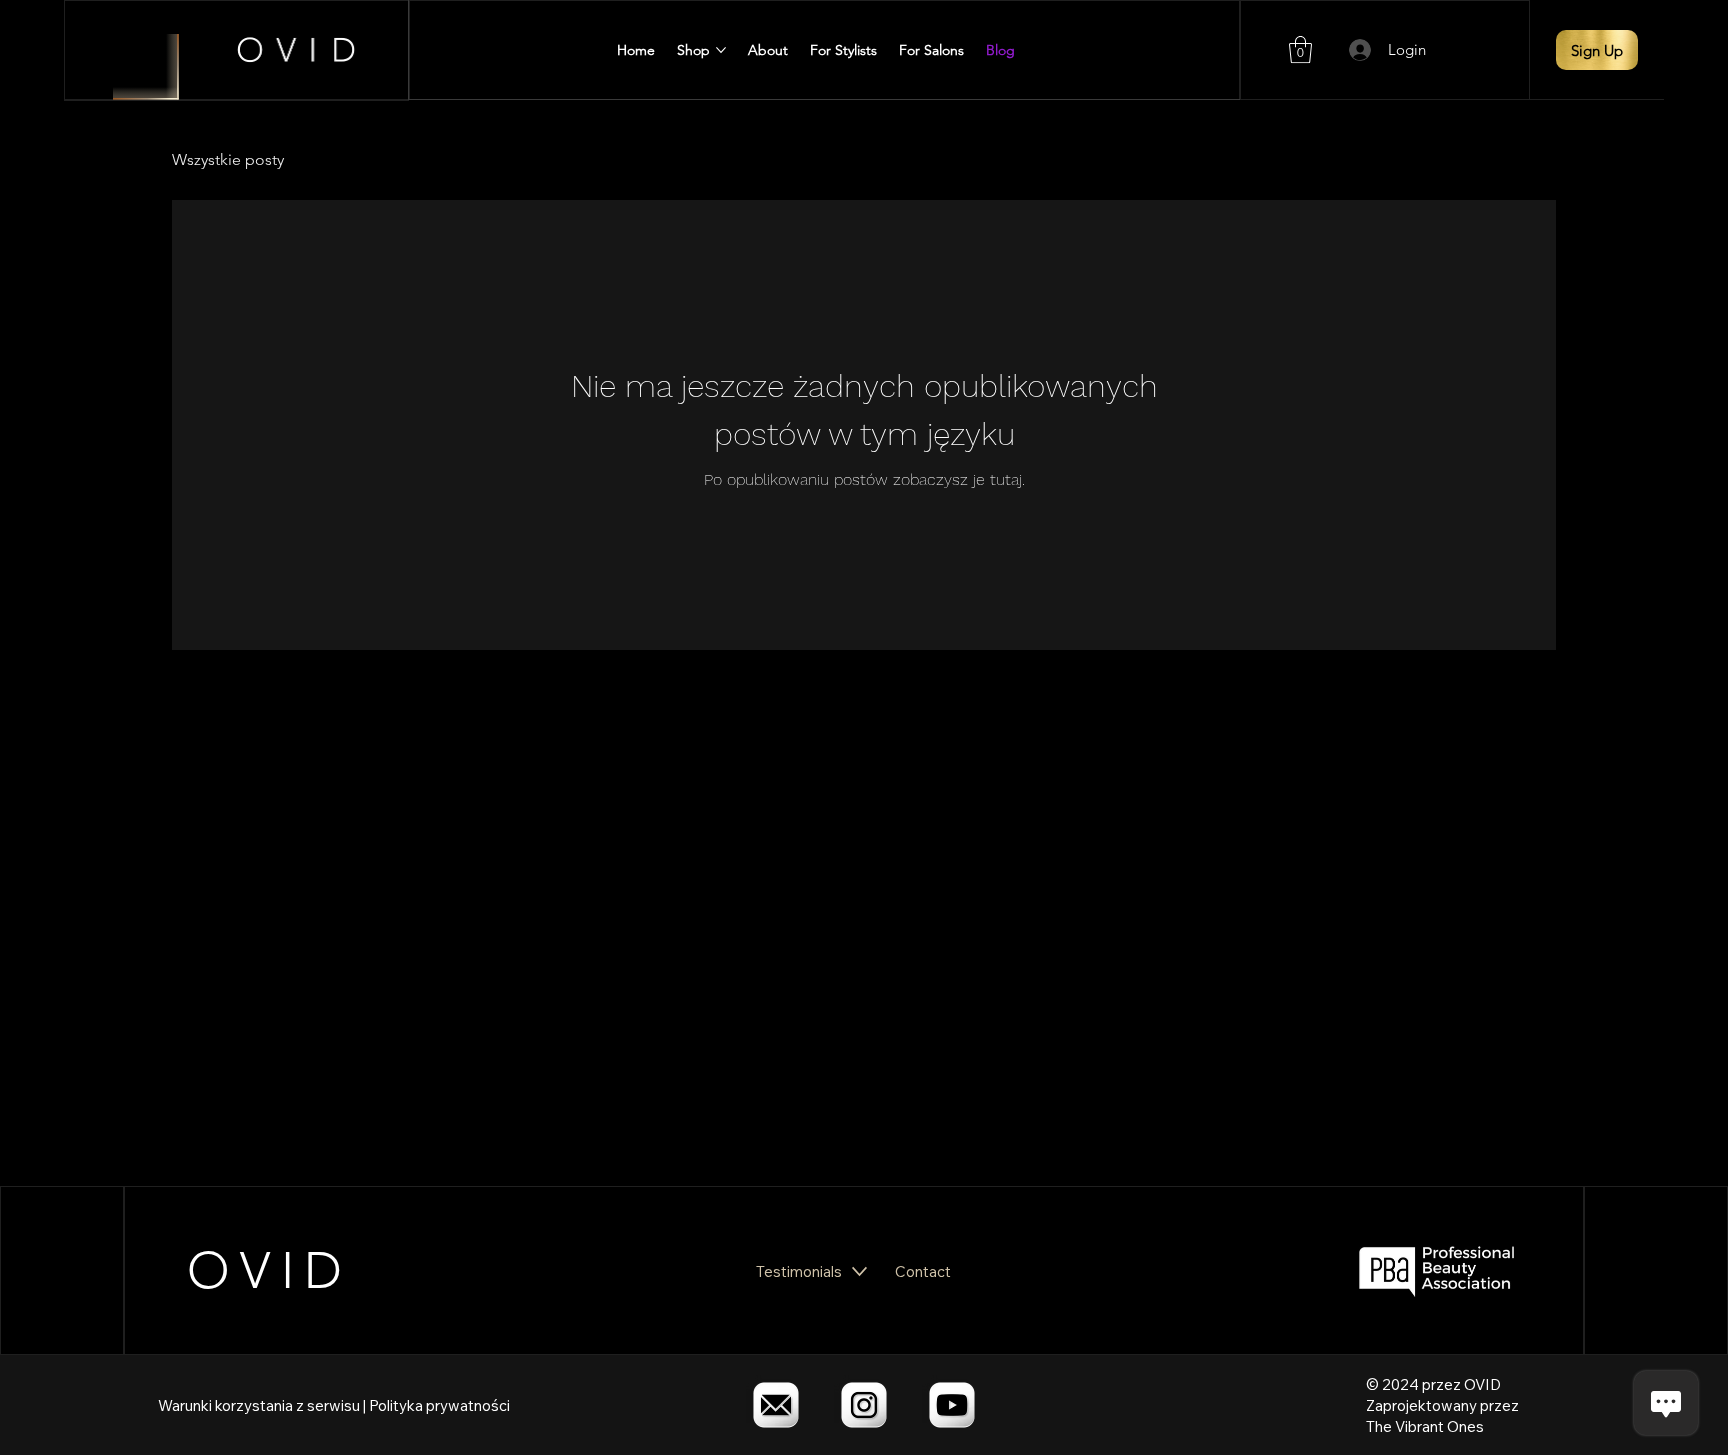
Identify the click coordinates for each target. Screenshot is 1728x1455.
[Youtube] (952, 1405)
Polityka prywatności (439, 1405)
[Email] (776, 1405)
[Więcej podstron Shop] (721, 50)
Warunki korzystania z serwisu (259, 1405)
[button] (1300, 49)
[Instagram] (864, 1405)
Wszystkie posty (228, 159)
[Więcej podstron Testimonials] (859, 1271)
